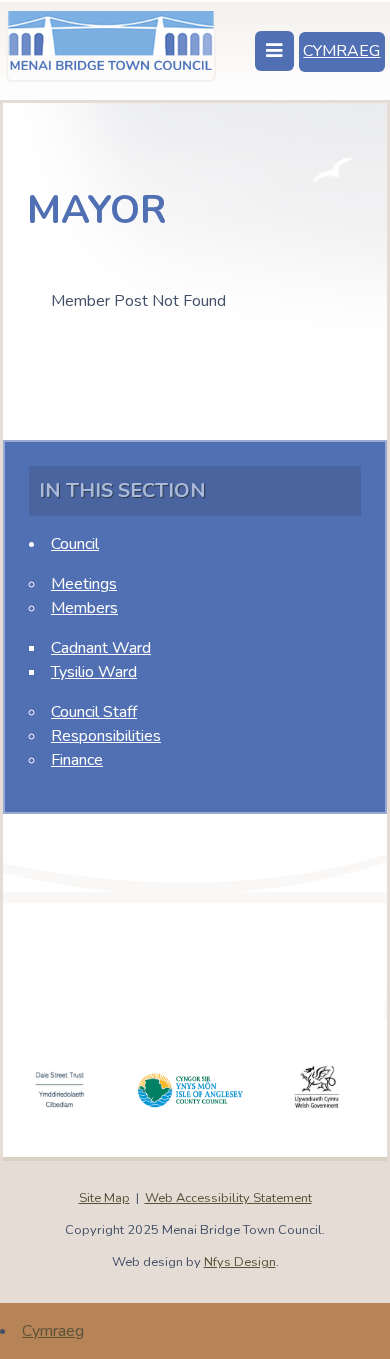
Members (84, 608)
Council (75, 544)
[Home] (111, 43)
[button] (274, 51)
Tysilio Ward (94, 672)
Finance (77, 760)
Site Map (104, 1198)
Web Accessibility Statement (228, 1198)
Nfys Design (240, 1262)
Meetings (84, 584)
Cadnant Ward (101, 648)
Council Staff (94, 712)
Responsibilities (106, 736)
